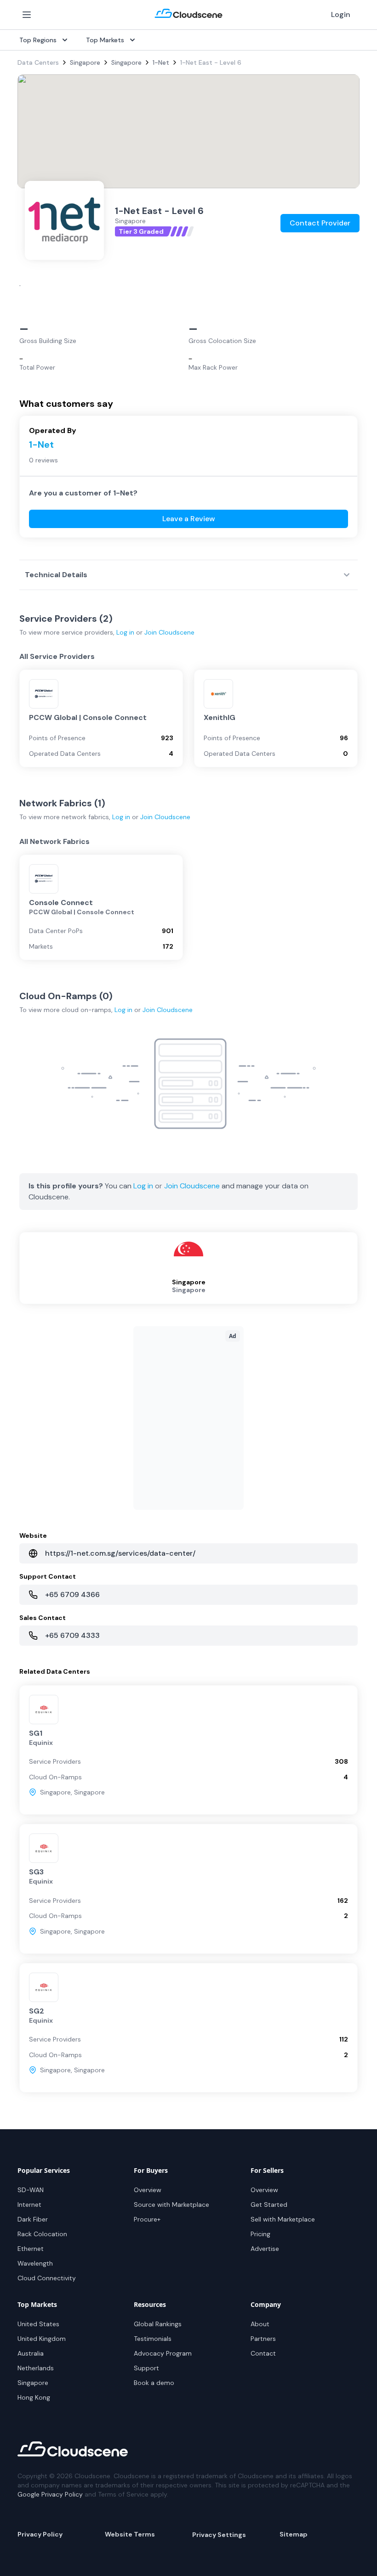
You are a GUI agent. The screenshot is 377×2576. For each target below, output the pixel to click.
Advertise (265, 2249)
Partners (263, 2339)
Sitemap (294, 2534)
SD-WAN (31, 2190)
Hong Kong (34, 2397)
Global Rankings (158, 2324)
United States (38, 2324)
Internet (29, 2205)
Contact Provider (320, 223)
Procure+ (147, 2219)
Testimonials (153, 2339)
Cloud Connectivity (47, 2278)
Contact (263, 2353)
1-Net (161, 62)
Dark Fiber (33, 2219)
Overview (148, 2190)
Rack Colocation (42, 2234)
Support (146, 2368)
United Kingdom (42, 2339)
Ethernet (31, 2249)
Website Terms (130, 2534)
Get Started (269, 2205)
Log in (125, 632)
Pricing (260, 2234)
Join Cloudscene (169, 632)
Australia (31, 2353)
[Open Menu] (27, 15)
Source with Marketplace (171, 2205)
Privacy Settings (219, 2535)
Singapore (85, 62)
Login (341, 14)
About (260, 2324)
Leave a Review (189, 519)
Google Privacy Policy (50, 2494)
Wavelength (35, 2263)
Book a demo (154, 2383)
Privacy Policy (40, 2534)
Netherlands (36, 2368)
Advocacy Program (163, 2353)
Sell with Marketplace (283, 2219)
